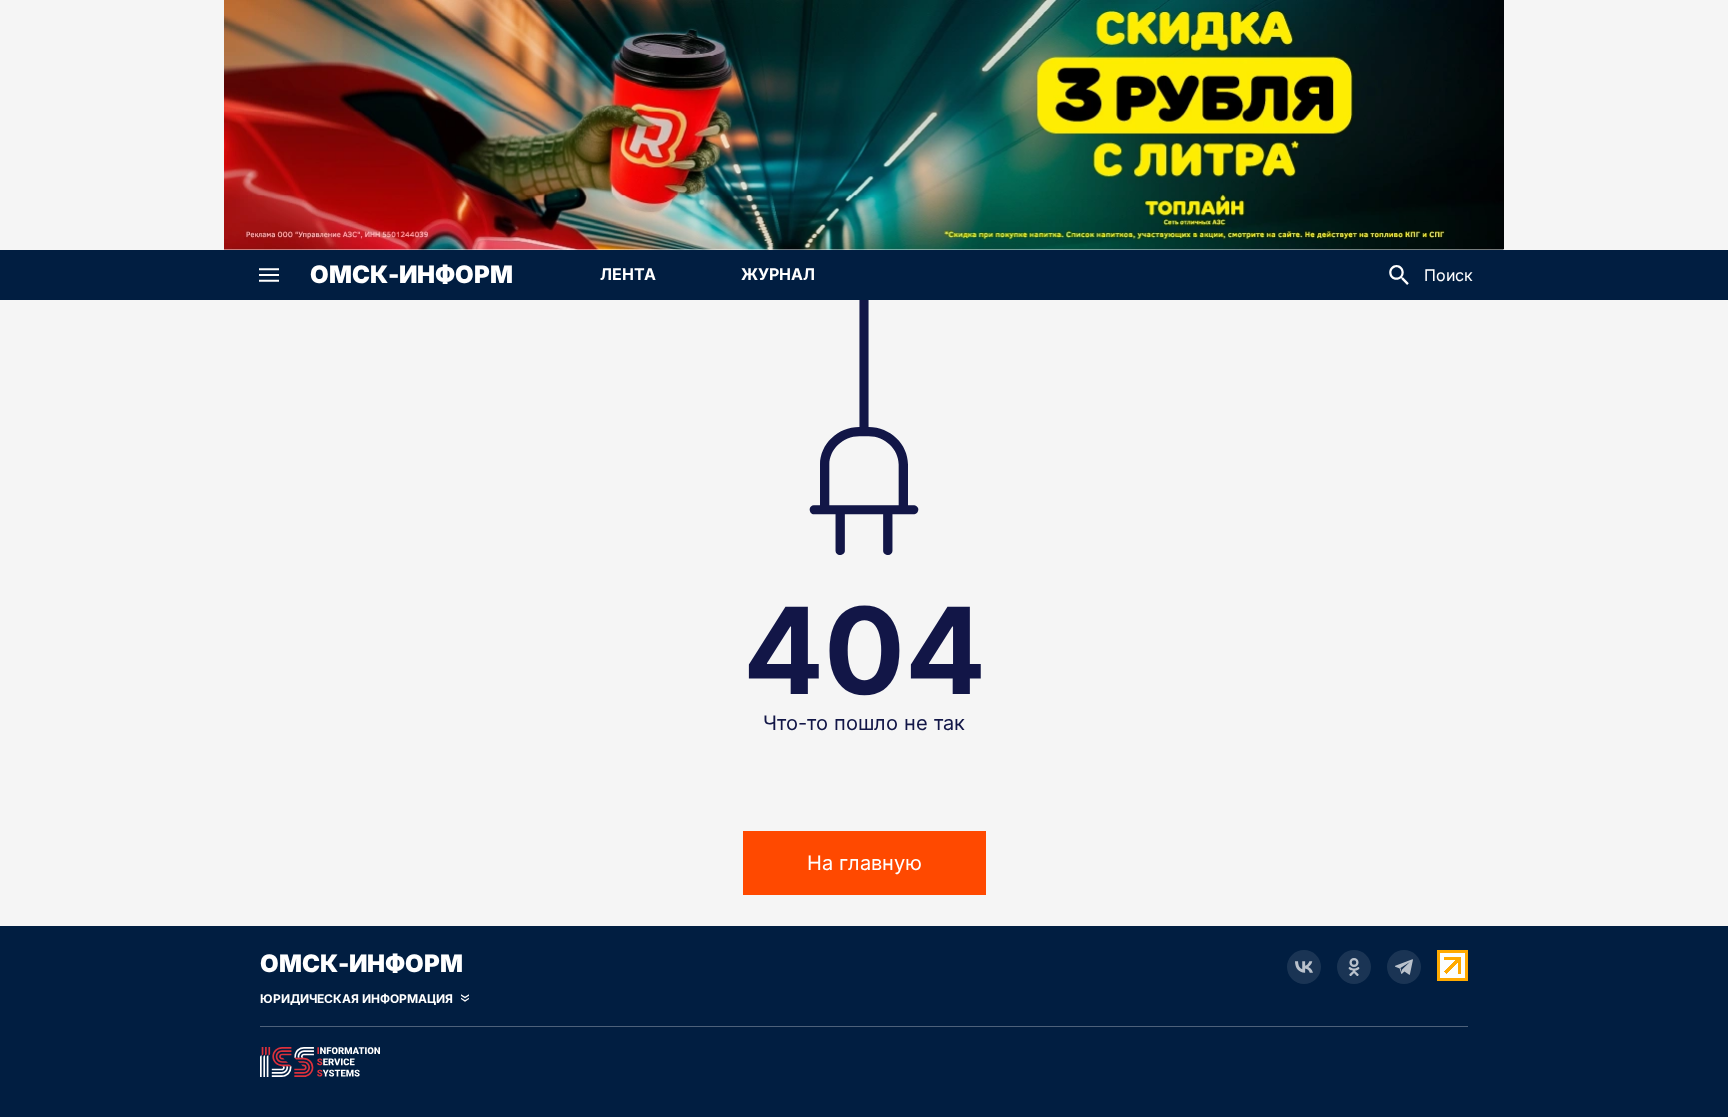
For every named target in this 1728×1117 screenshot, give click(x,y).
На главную (864, 863)
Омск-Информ (411, 275)
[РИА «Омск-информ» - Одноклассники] (1354, 967)
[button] (269, 275)
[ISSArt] (864, 1058)
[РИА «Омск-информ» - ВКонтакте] (1304, 967)
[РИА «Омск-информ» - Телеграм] (1404, 967)
